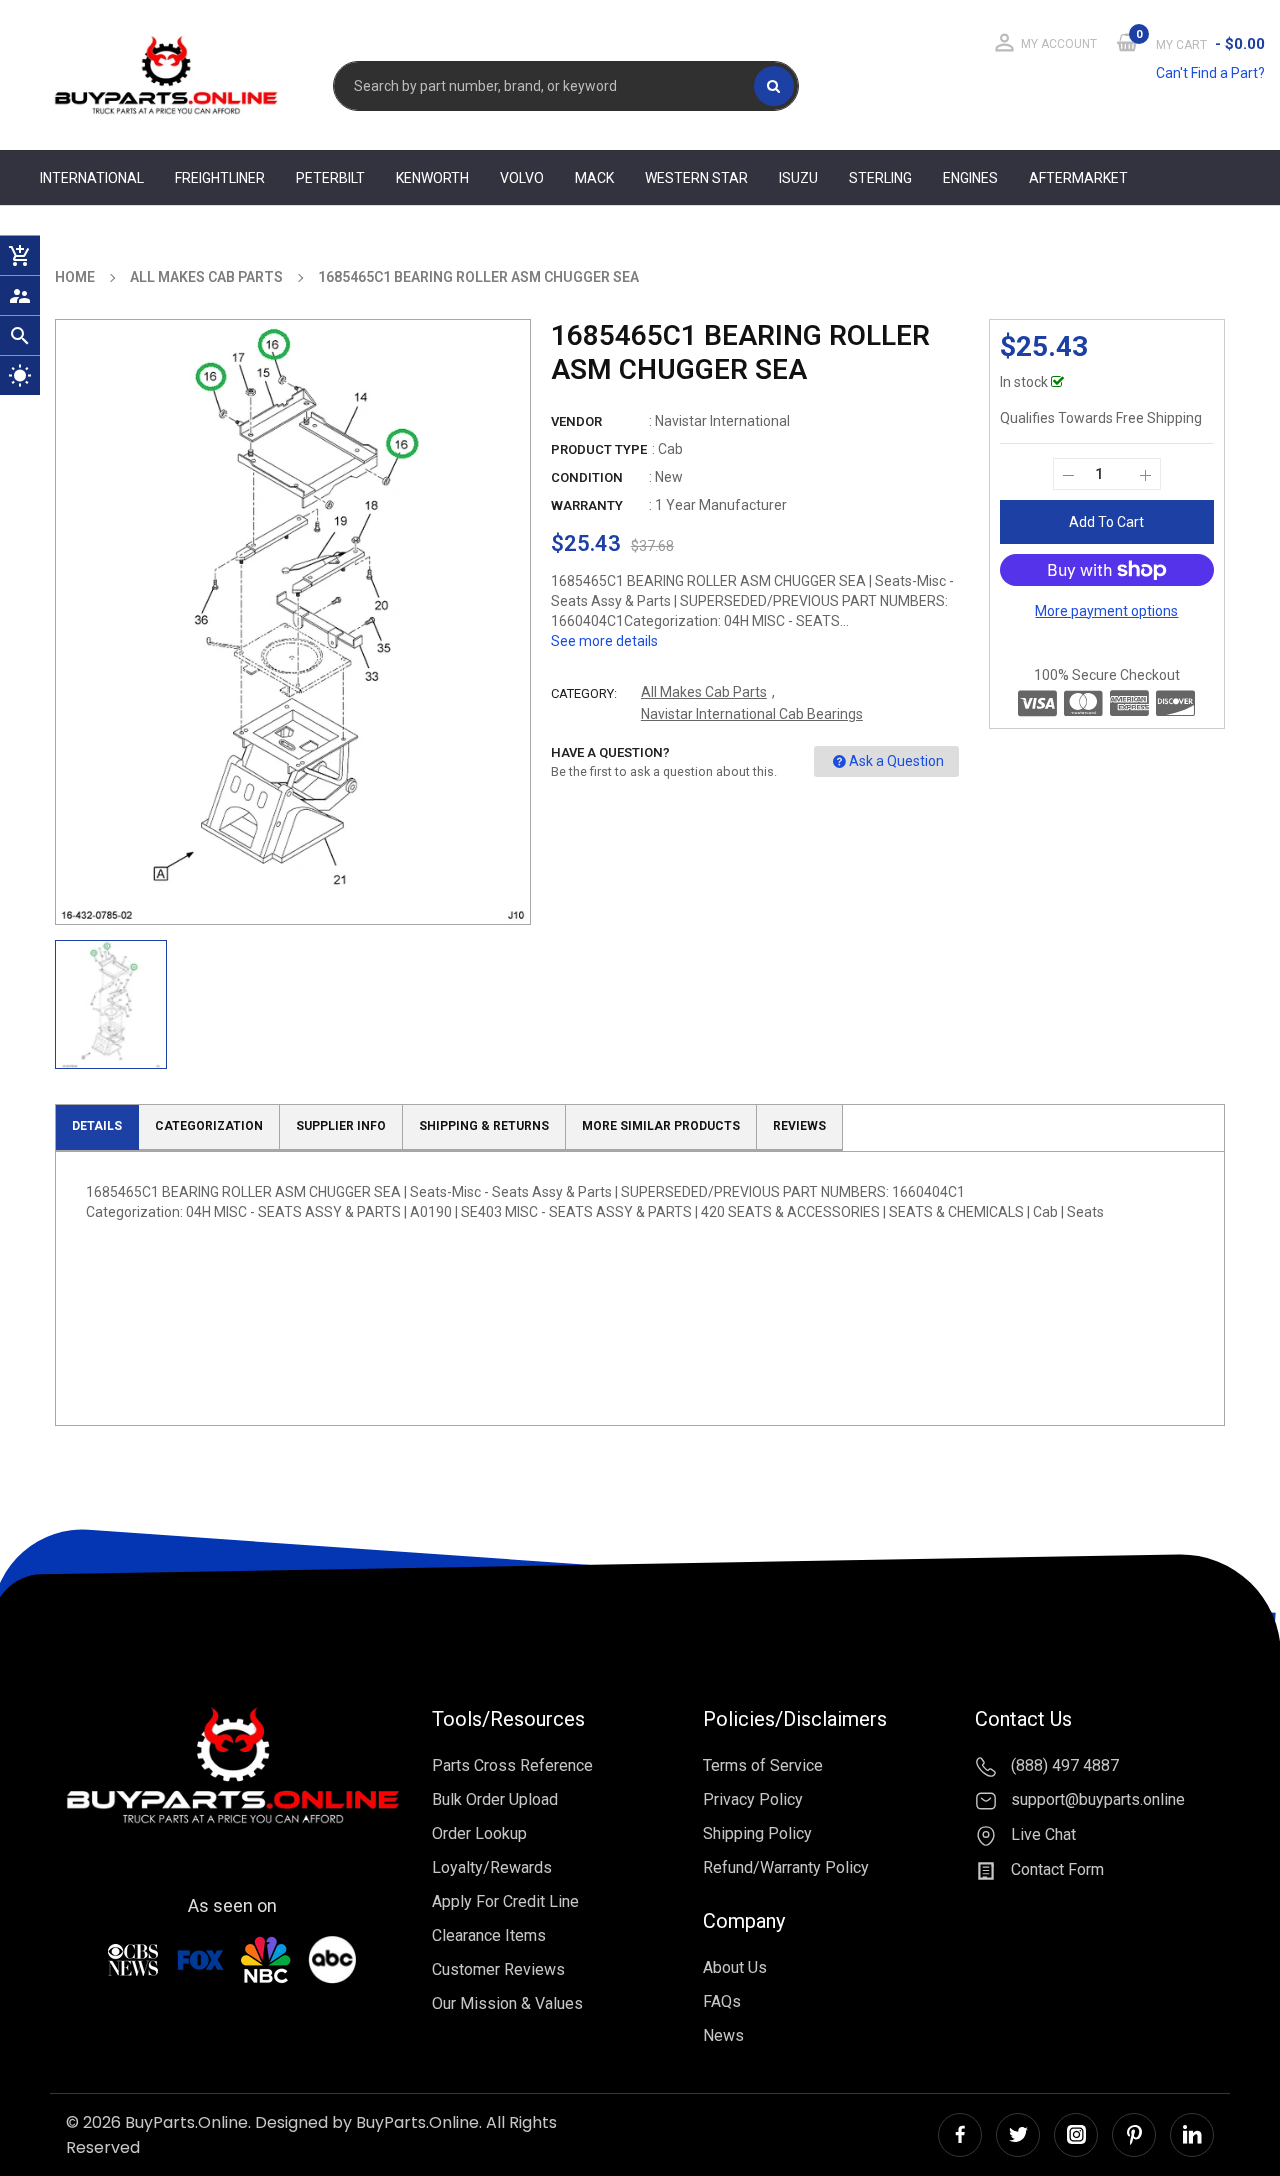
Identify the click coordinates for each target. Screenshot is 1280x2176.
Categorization (209, 1126)
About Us (735, 1967)
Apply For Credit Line (505, 1901)
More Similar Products (661, 1126)
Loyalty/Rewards (492, 1867)
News (723, 2035)
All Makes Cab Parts (704, 692)
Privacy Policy (753, 1799)
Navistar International (722, 421)
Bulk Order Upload (495, 1799)
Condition (587, 477)
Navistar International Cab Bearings (752, 714)
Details (97, 1126)
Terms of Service (763, 1765)
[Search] (774, 86)
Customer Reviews (498, 1969)
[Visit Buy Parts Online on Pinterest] (1134, 2135)
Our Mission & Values (507, 2003)
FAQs (722, 2001)
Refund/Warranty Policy (786, 1867)
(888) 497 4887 (1063, 1765)
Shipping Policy (757, 1833)
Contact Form (1055, 1869)
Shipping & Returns (484, 1126)
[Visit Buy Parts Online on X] (1018, 2135)
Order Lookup (479, 1833)
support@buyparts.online (1096, 1800)
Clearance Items (489, 1935)
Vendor (576, 421)
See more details (604, 641)
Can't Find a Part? (1210, 73)
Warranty (587, 505)
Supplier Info (341, 1126)
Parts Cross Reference (512, 1765)
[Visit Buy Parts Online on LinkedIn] (1192, 2135)
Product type (599, 449)
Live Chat (1041, 1834)
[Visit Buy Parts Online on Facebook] (960, 2135)
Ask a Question (896, 761)
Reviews (799, 1126)
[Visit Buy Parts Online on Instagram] (1076, 2135)
